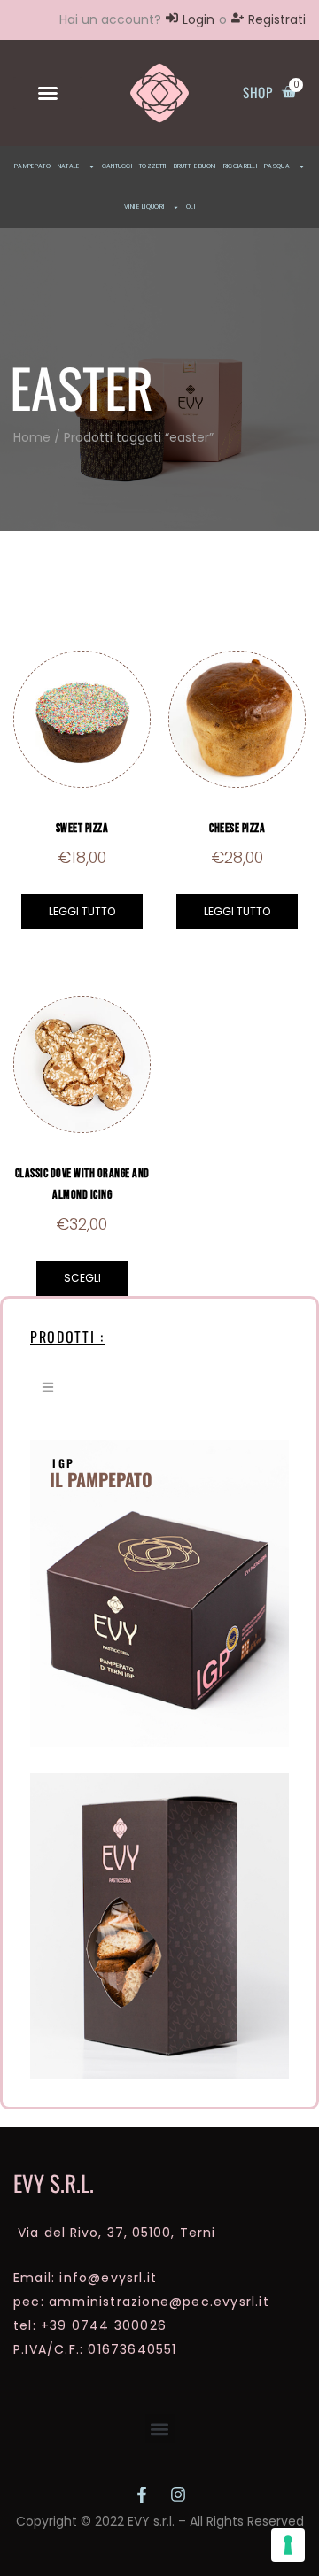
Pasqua (277, 166)
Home (32, 437)
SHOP (257, 92)
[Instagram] (178, 2495)
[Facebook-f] (142, 2495)
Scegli (82, 1278)
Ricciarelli (240, 166)
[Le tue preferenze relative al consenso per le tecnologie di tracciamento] (288, 2545)
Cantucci (117, 166)
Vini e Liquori (144, 207)
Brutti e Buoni (195, 166)
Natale (69, 166)
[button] (48, 93)
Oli (191, 207)
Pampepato (32, 166)
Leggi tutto (82, 911)
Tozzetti (152, 166)
